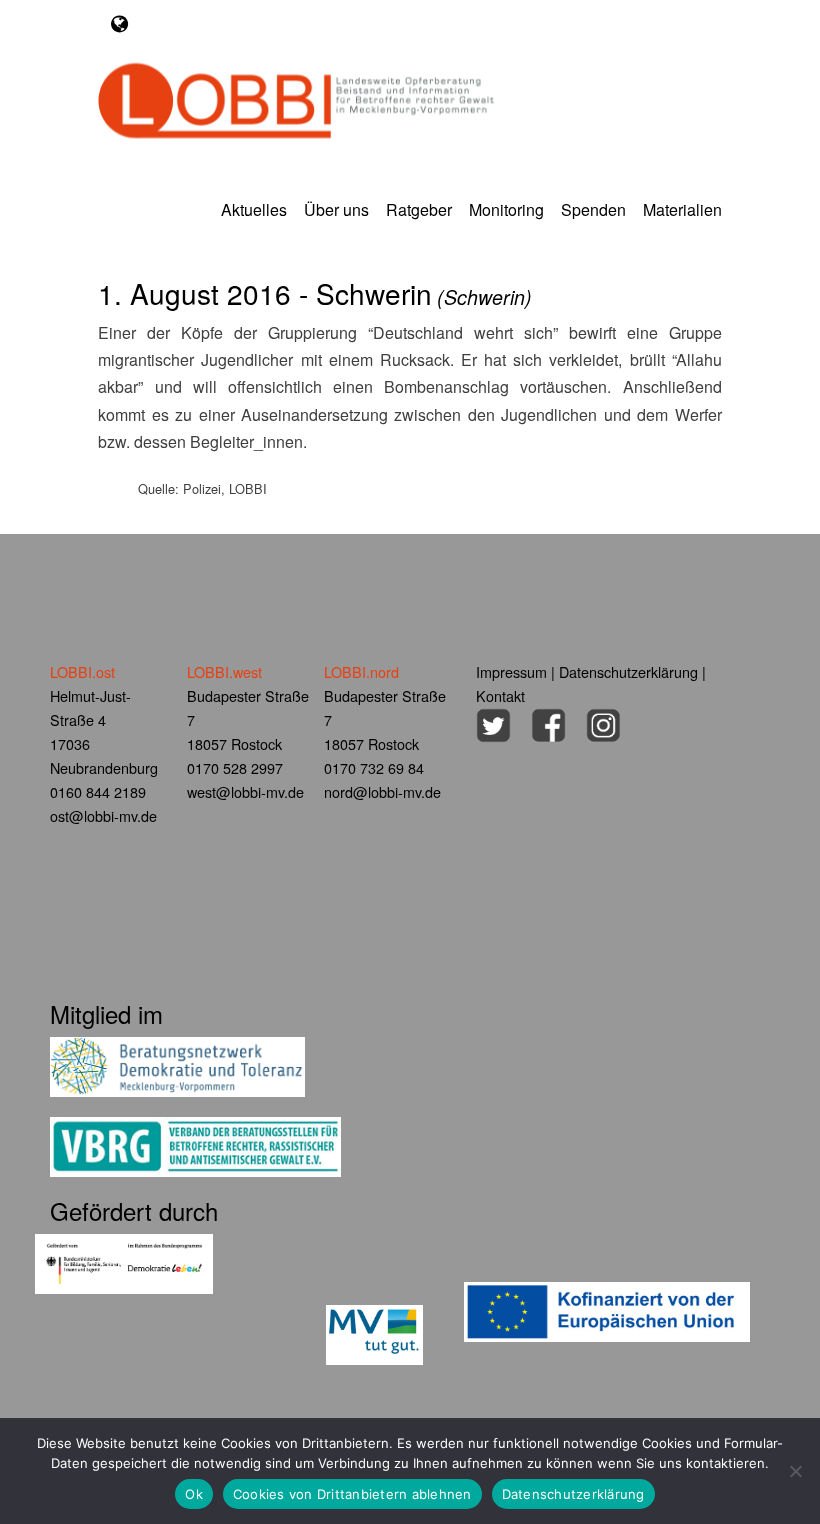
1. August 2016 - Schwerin (315, 293)
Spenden (593, 209)
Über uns (336, 209)
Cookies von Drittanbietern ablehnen (352, 1494)
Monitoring (506, 209)
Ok (194, 1494)
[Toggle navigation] (119, 23)
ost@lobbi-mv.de (103, 815)
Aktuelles (254, 209)
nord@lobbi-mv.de (382, 791)
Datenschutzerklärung (628, 671)
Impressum (511, 671)
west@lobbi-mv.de (245, 791)
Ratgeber (419, 209)
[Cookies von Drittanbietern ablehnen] (795, 1471)
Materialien (682, 209)
